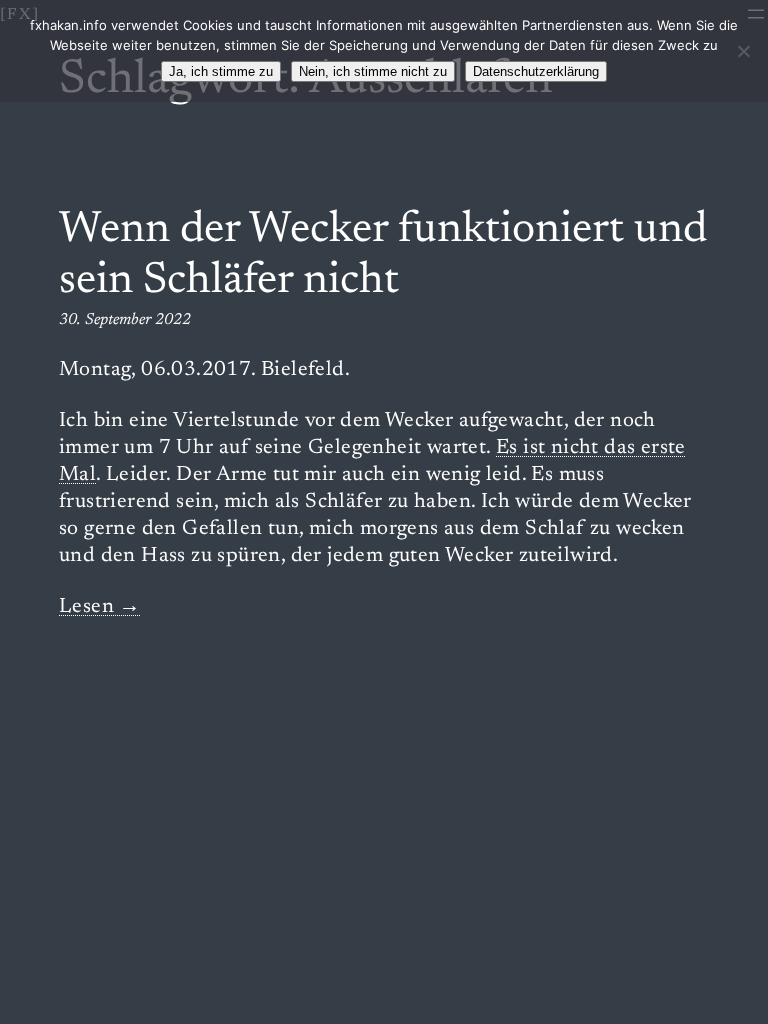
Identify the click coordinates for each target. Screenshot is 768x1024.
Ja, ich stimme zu (221, 71)
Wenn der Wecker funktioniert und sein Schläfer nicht (383, 256)
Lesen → (100, 607)
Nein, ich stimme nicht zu (373, 71)
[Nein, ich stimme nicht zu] (743, 51)
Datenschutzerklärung (536, 71)
